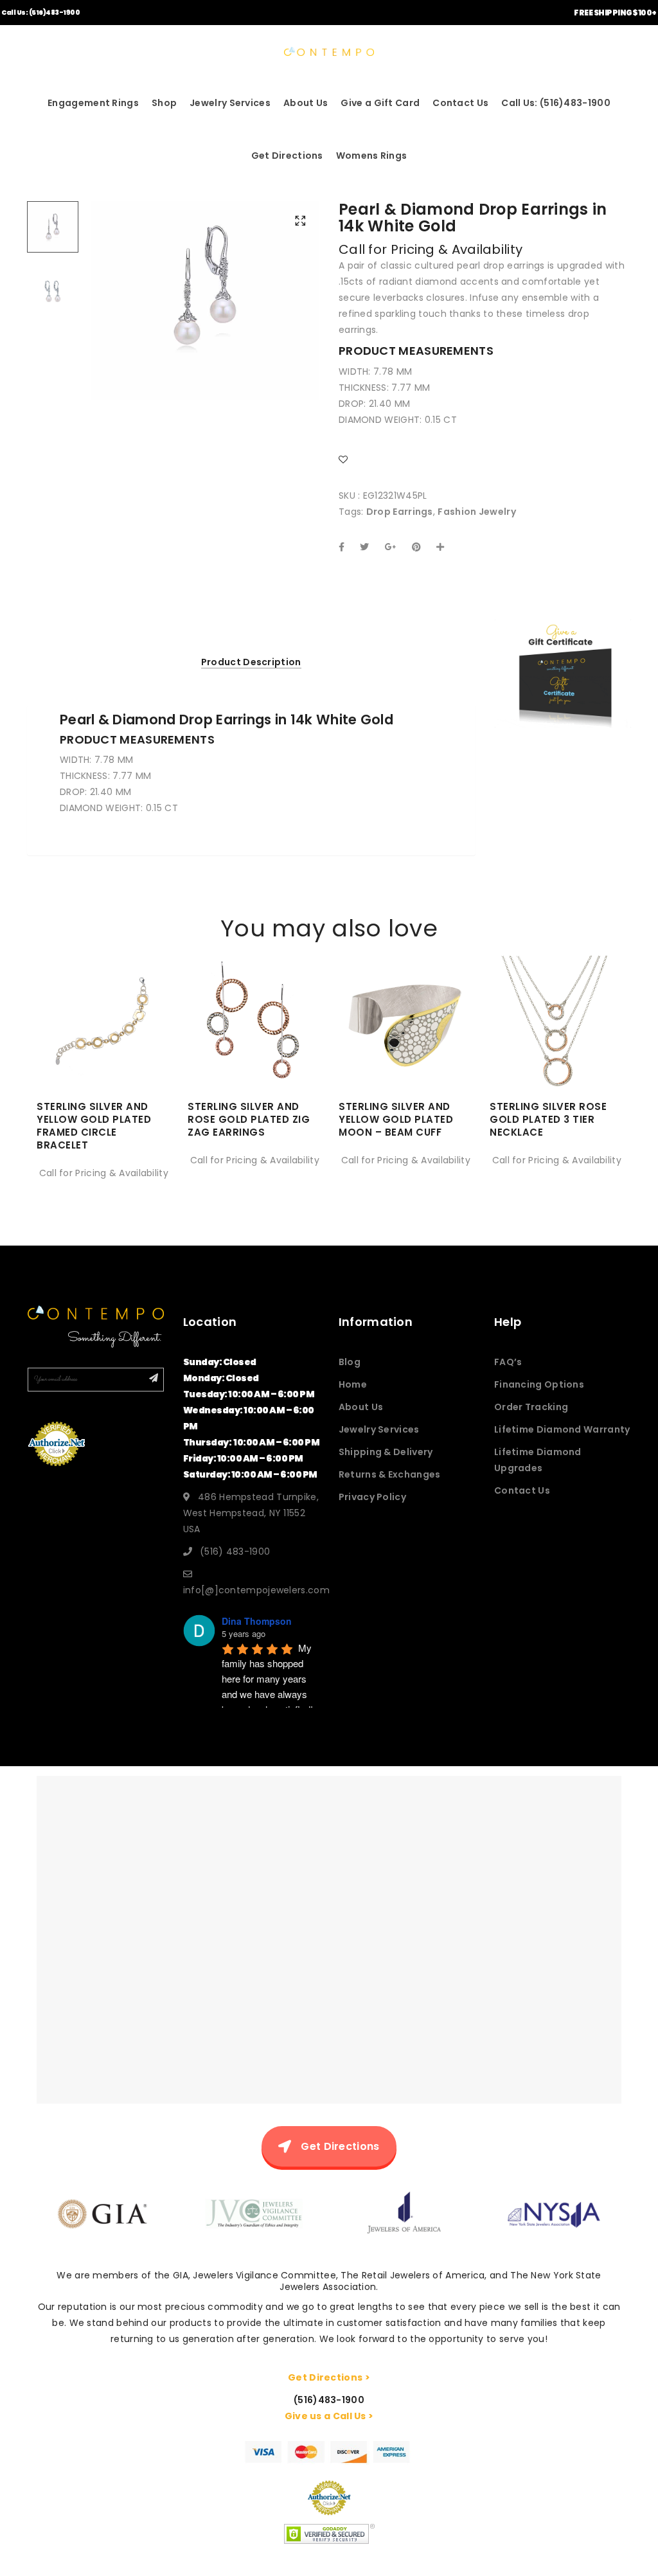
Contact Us (460, 103)
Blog (350, 1362)
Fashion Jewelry (477, 512)
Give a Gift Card (380, 103)
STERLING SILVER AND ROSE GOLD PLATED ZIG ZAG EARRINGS (249, 1119)
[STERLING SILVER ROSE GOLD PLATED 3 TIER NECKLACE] (556, 1050)
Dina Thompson (257, 1621)
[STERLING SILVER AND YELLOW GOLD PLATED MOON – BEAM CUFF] (405, 1050)
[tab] (251, 662)
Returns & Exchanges (390, 1474)
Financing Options (539, 1384)
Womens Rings (372, 156)
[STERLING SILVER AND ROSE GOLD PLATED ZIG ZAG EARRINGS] (253, 1050)
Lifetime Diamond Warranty (562, 1429)
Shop (164, 103)
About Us (306, 103)
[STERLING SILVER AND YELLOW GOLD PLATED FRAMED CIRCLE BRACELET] (102, 1050)
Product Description (251, 662)
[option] (205, 286)
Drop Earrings (400, 512)
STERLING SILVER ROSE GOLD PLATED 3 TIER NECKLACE (548, 1119)
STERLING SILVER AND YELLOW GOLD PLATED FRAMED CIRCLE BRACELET (94, 1126)
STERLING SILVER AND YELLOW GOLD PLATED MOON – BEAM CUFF (396, 1119)
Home (353, 1384)
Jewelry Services (230, 103)
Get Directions (287, 156)
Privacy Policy (372, 1497)
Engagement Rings (93, 103)
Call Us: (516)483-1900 (40, 13)
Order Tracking (531, 1407)
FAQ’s (508, 1362)
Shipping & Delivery (386, 1452)
